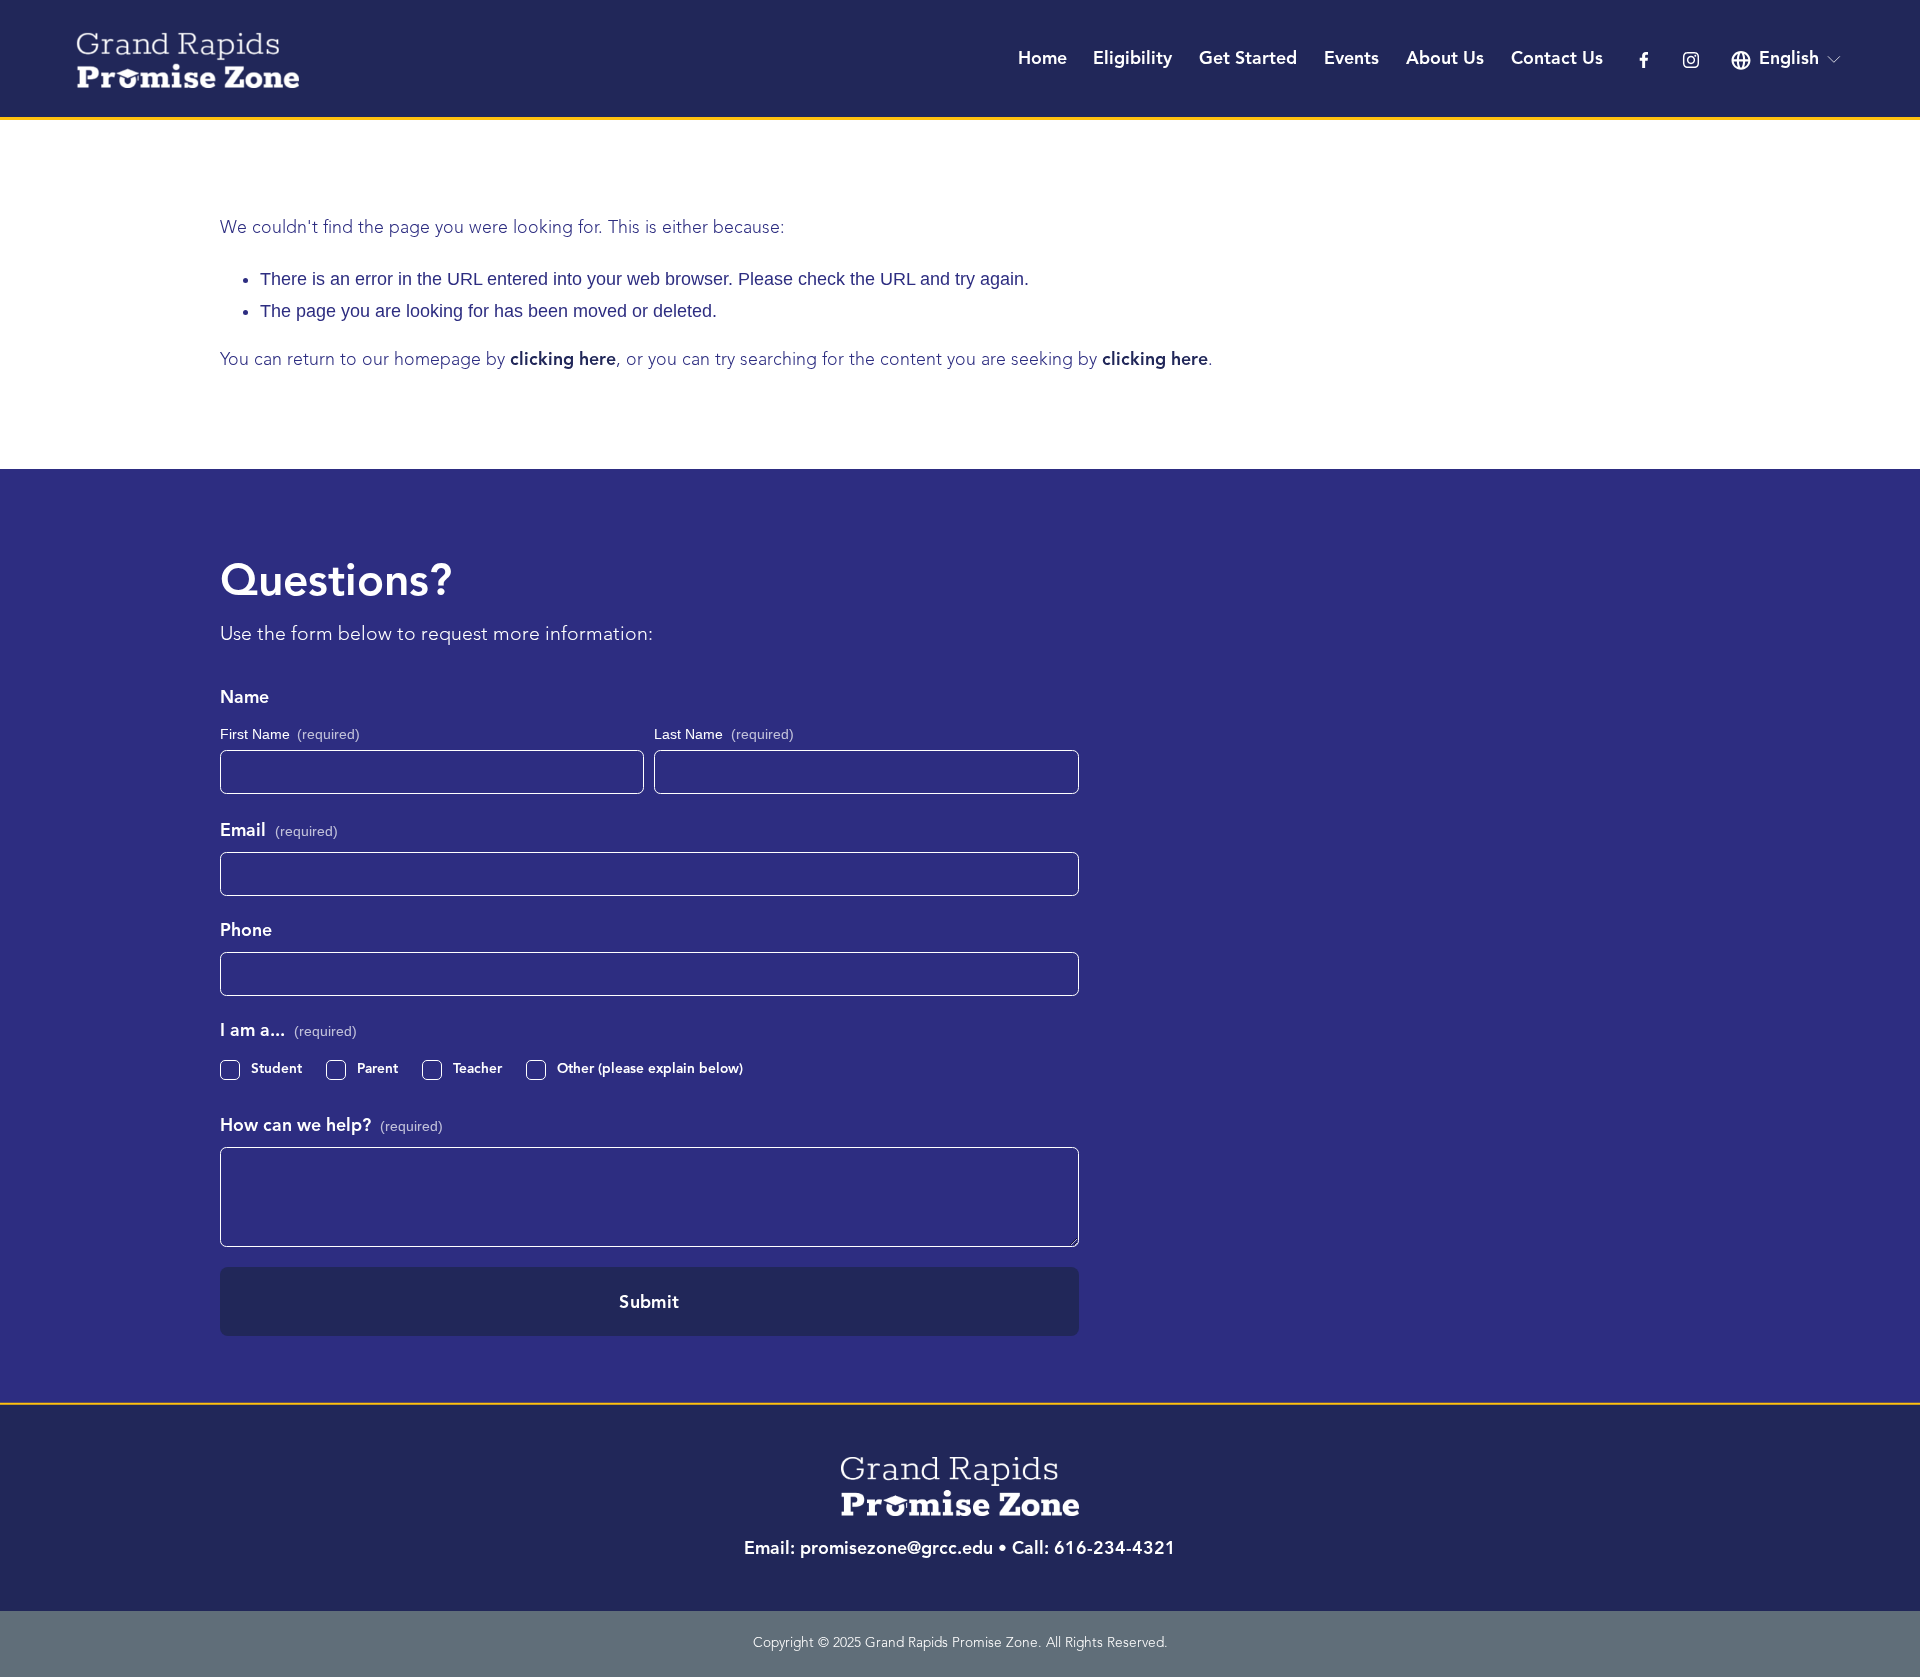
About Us (1445, 59)
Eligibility (1132, 59)
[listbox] (1787, 60)
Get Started (1248, 59)
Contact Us (1557, 59)
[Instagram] (1691, 60)
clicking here (563, 360)
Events (1351, 59)
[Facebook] (1644, 60)
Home (1042, 59)
